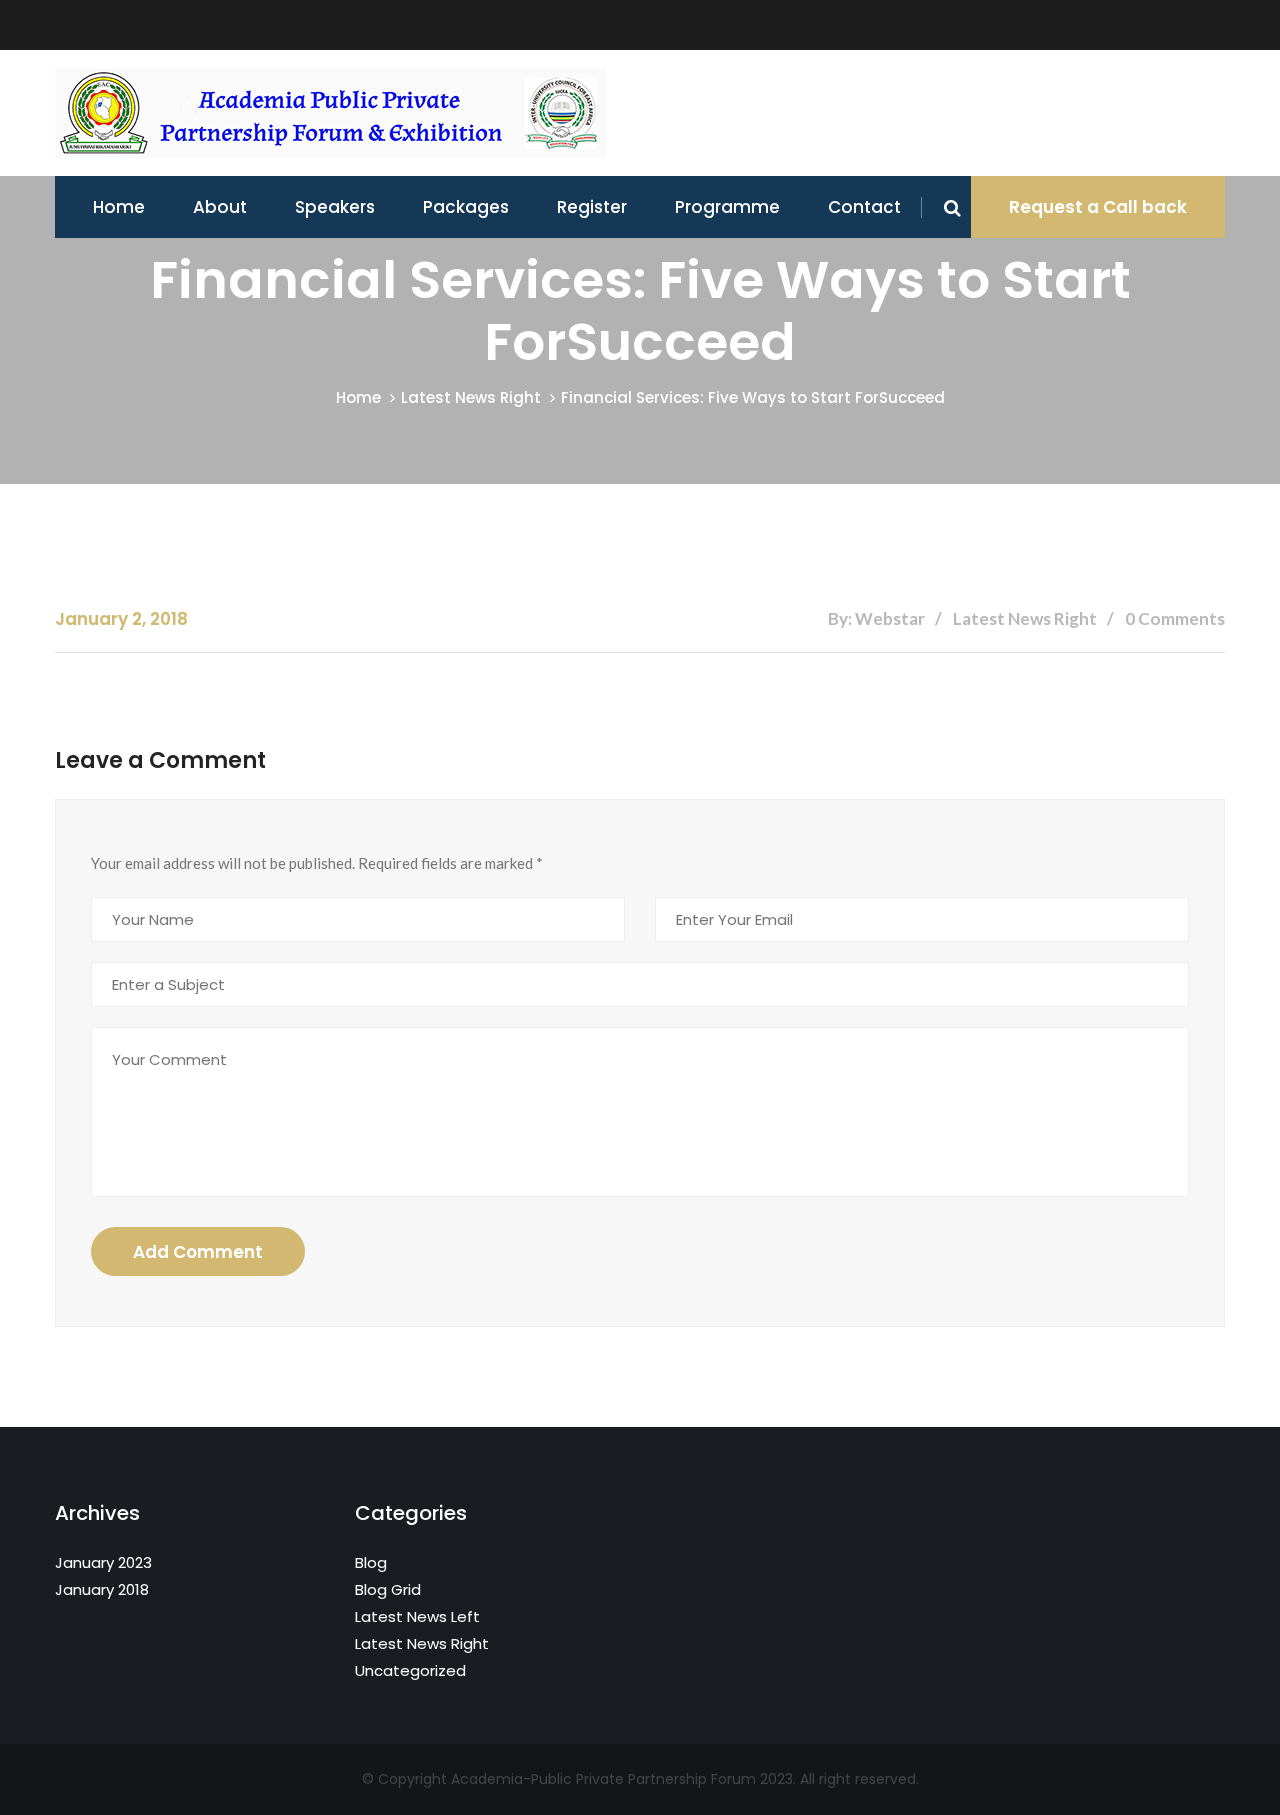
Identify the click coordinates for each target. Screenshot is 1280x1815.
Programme (727, 207)
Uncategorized (410, 1670)
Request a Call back (1098, 207)
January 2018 (102, 1589)
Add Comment (198, 1252)
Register (592, 207)
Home (119, 207)
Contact (864, 207)
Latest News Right (471, 397)
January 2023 (103, 1562)
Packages (466, 207)
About (220, 207)
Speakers (335, 207)
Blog (371, 1562)
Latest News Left (417, 1616)
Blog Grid (388, 1589)
